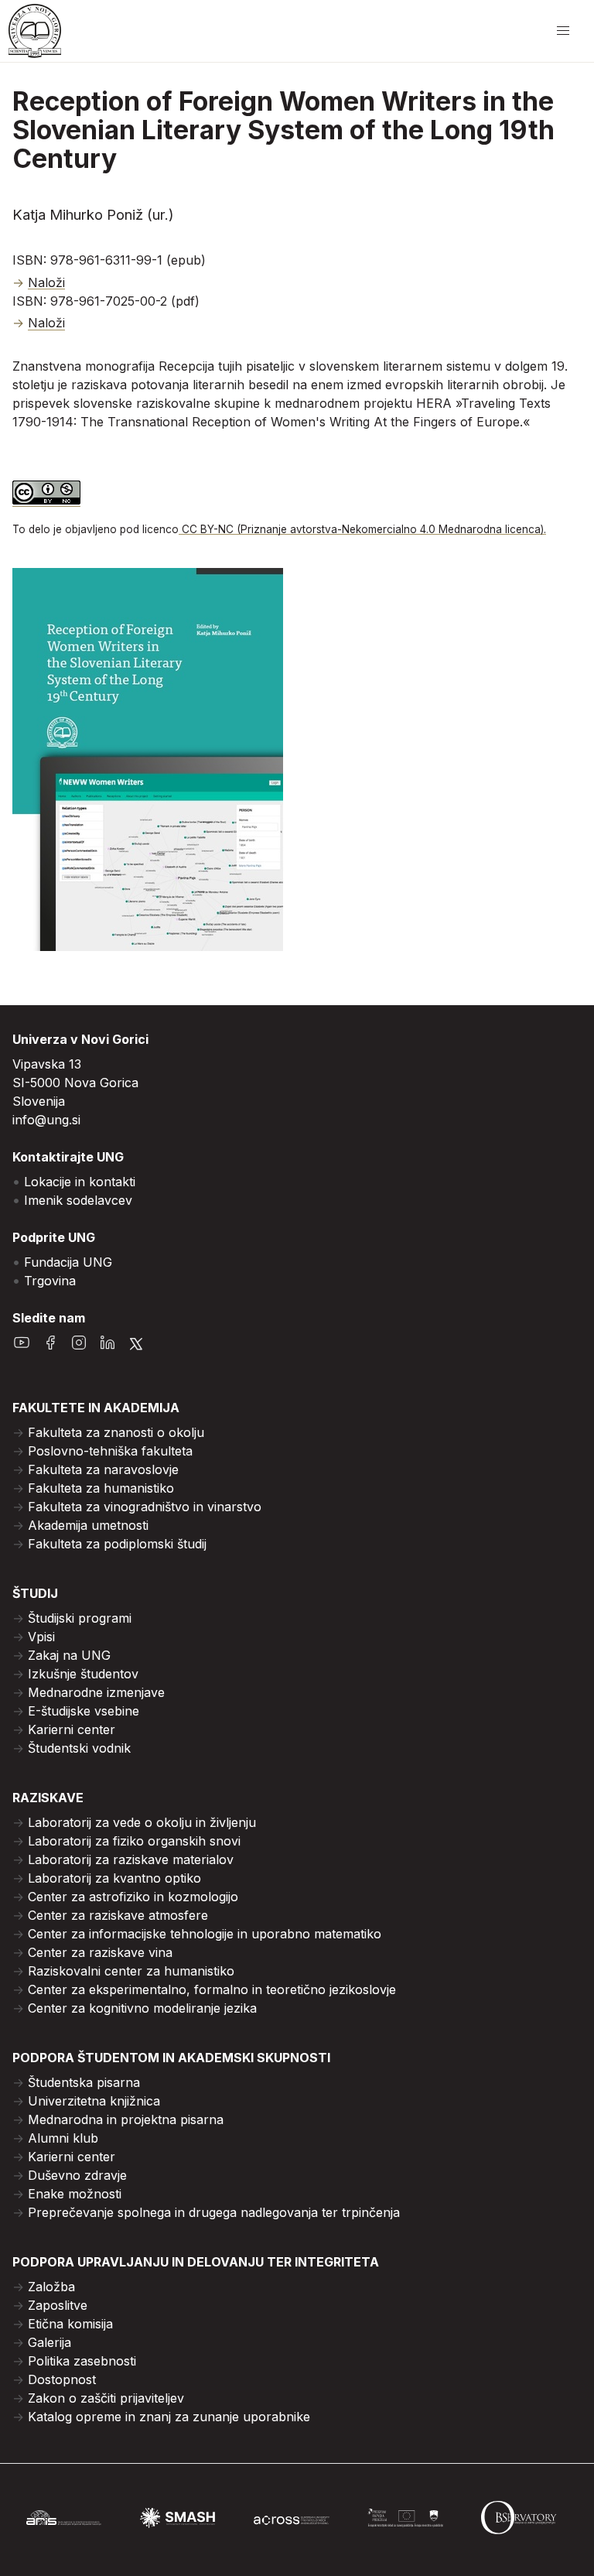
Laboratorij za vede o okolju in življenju (142, 1822)
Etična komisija (70, 2324)
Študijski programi (80, 1618)
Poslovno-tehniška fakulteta (110, 1451)
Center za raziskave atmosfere (118, 1915)
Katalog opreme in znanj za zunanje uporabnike (169, 2417)
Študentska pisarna (84, 2082)
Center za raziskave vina (100, 1952)
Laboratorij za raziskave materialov (131, 1859)
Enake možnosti (75, 2194)
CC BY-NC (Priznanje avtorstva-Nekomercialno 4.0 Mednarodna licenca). (362, 529)
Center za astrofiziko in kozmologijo (133, 1897)
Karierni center (72, 1729)
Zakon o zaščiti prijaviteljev (106, 2398)
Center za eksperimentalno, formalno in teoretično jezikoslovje (212, 1989)
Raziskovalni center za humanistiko (131, 1971)
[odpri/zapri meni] (563, 31)
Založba (51, 2287)
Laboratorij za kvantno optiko (114, 1878)
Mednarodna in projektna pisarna (126, 2119)
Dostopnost (62, 2379)
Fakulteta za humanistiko (101, 1488)
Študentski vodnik (79, 1748)
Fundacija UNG (68, 1262)
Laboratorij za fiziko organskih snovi (134, 1841)
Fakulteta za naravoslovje (103, 1469)
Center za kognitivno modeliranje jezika (142, 2008)
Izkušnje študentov (83, 1674)
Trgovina (50, 1281)
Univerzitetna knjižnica (94, 2101)
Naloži (46, 282)
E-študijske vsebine (84, 1711)
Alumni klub (63, 2138)
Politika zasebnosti (82, 2361)
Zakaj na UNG (69, 1655)
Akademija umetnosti (88, 1525)
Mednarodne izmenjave (96, 1692)
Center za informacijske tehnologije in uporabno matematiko (205, 1934)
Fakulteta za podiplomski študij (117, 1544)
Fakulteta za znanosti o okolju (116, 1432)
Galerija (49, 2342)
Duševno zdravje (77, 2175)
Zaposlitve (58, 2305)
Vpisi (41, 1637)
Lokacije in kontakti (80, 1182)
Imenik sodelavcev (78, 1200)
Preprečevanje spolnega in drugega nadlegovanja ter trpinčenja (214, 2212)
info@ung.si (46, 1120)
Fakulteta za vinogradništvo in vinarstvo (145, 1507)
